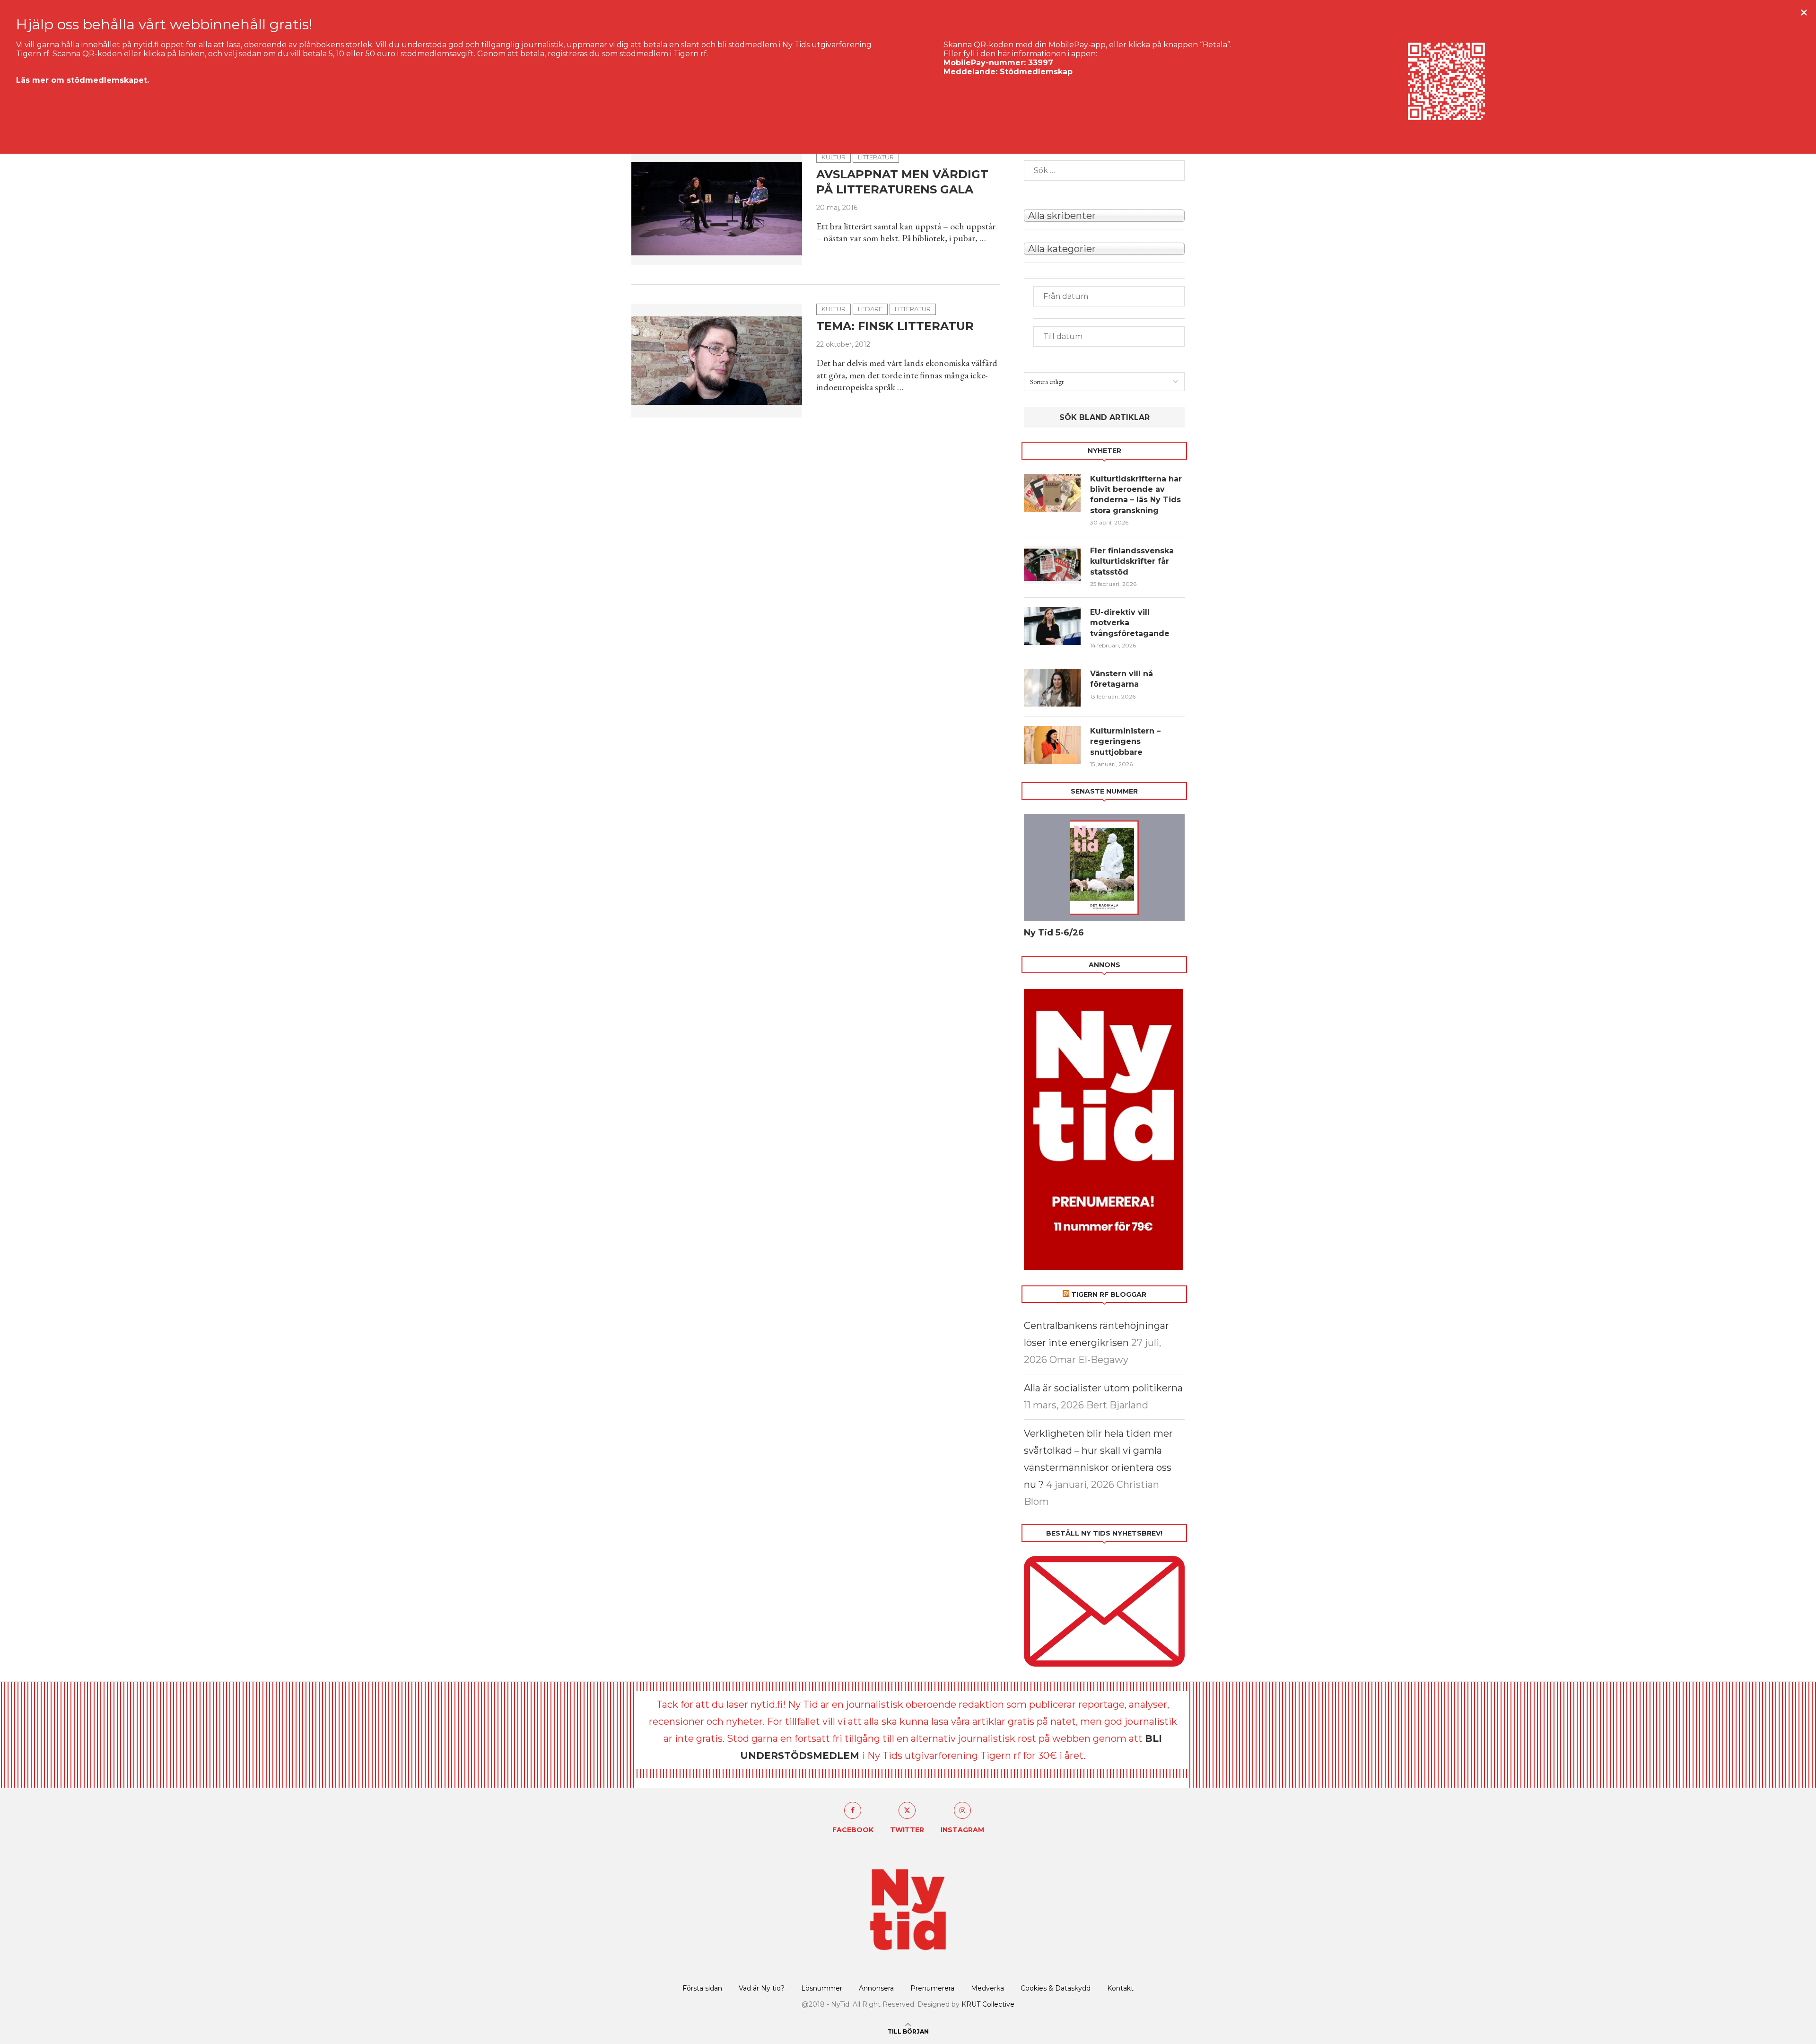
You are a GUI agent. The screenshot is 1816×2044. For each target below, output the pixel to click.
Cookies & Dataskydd (1056, 1988)
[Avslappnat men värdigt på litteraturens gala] (717, 209)
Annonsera (876, 1988)
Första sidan (702, 1988)
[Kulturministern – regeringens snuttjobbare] (1052, 745)
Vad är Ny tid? (762, 1988)
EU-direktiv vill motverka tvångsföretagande (1131, 623)
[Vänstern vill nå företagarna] (1052, 688)
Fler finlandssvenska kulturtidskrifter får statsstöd (1132, 561)
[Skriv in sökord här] (1104, 170)
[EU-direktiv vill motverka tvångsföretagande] (1052, 626)
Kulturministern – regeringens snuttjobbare (1125, 742)
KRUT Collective (988, 2004)
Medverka (987, 1988)
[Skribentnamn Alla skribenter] (1104, 215)
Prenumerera (932, 1988)
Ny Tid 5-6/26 (1054, 933)
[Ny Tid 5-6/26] (1104, 868)
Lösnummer (822, 1988)
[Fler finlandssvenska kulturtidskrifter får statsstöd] (1052, 565)
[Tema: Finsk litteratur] (717, 360)
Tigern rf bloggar (1109, 1294)
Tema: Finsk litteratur (895, 326)
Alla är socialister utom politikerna (1103, 1388)
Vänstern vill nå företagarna (1122, 679)
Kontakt (1120, 1988)
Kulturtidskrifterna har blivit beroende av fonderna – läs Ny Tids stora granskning (1136, 495)
